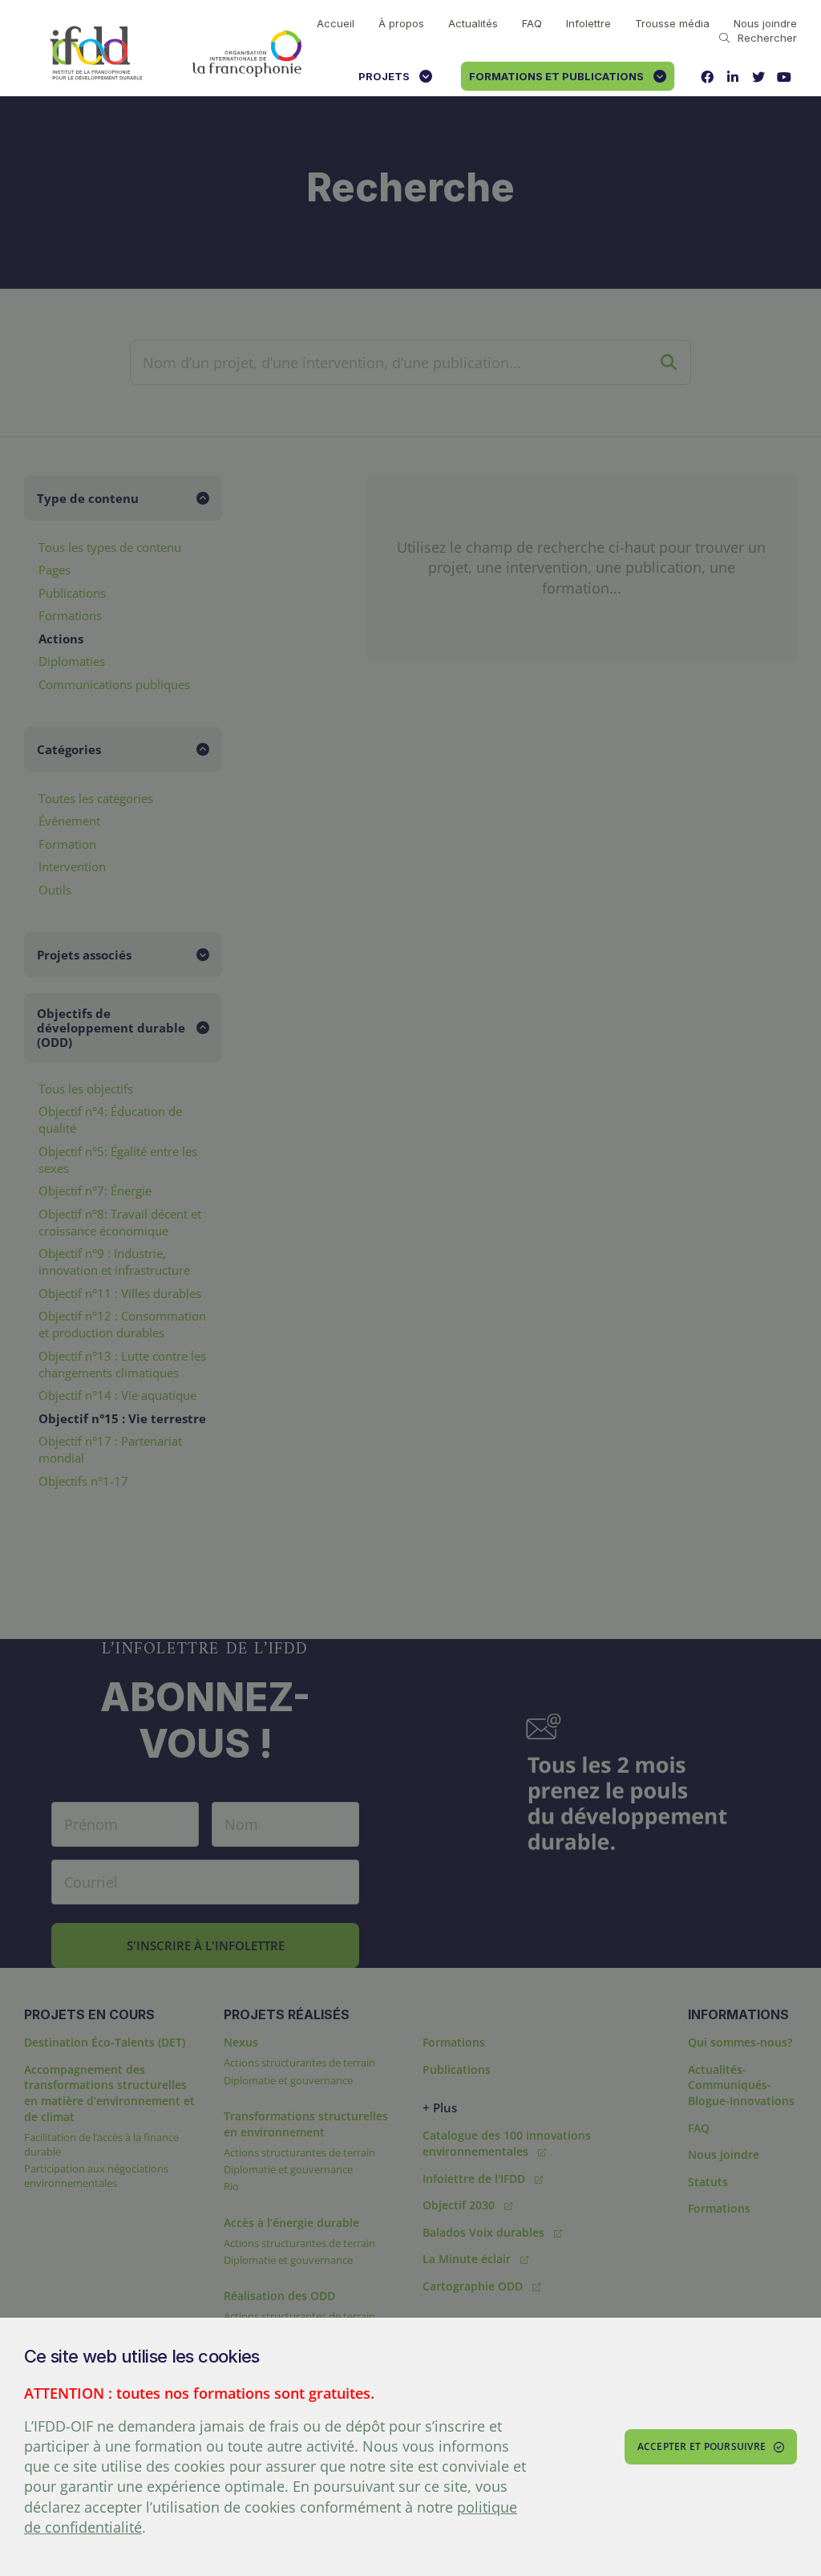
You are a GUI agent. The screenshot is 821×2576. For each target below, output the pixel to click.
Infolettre (588, 23)
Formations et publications (556, 76)
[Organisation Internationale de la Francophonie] (247, 54)
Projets (384, 76)
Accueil (336, 23)
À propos (401, 23)
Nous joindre (765, 23)
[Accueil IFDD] (96, 54)
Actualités (473, 23)
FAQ (532, 23)
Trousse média (672, 23)
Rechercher (767, 38)
